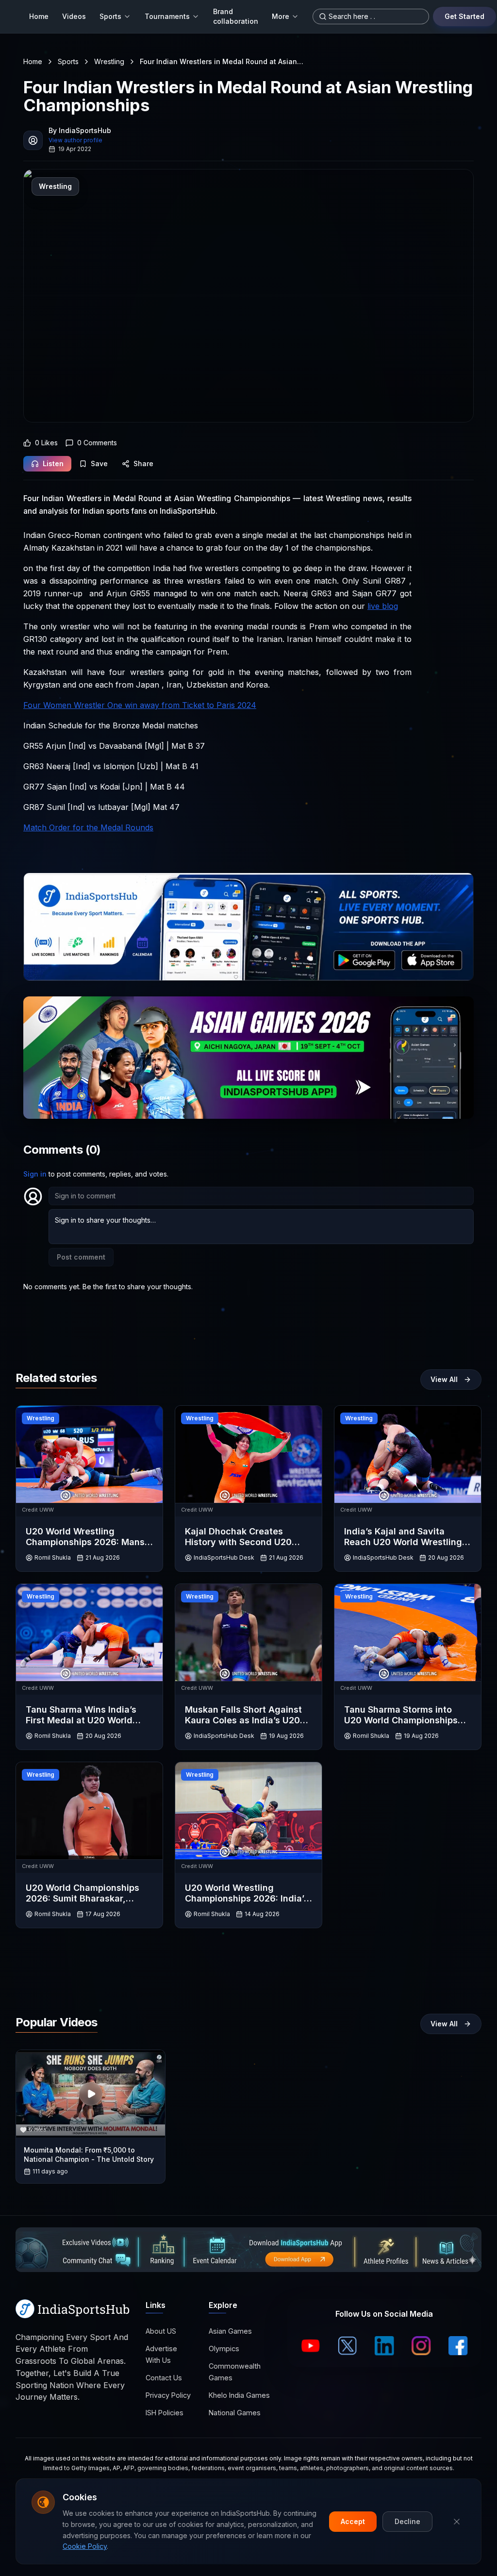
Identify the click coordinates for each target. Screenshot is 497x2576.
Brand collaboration (236, 16)
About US (161, 2331)
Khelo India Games (239, 2395)
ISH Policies (165, 2413)
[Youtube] (311, 2346)
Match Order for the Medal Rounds (88, 827)
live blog (383, 606)
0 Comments (97, 443)
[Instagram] (421, 2346)
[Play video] (91, 2094)
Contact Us (164, 2378)
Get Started (464, 16)
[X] (348, 2346)
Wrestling (109, 61)
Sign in (35, 1174)
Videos (74, 16)
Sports (110, 16)
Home (39, 16)
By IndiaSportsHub (80, 130)
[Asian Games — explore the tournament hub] (248, 1058)
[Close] (457, 2522)
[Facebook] (458, 2346)
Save (99, 463)
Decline (407, 2521)
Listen (53, 463)
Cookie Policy (85, 2546)
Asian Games (230, 2331)
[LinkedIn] (384, 2346)
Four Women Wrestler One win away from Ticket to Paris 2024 (140, 705)
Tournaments (167, 16)
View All (444, 1379)
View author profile (75, 140)
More (281, 16)
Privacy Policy (168, 2395)
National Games (235, 2413)
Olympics (224, 2349)
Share (143, 463)
